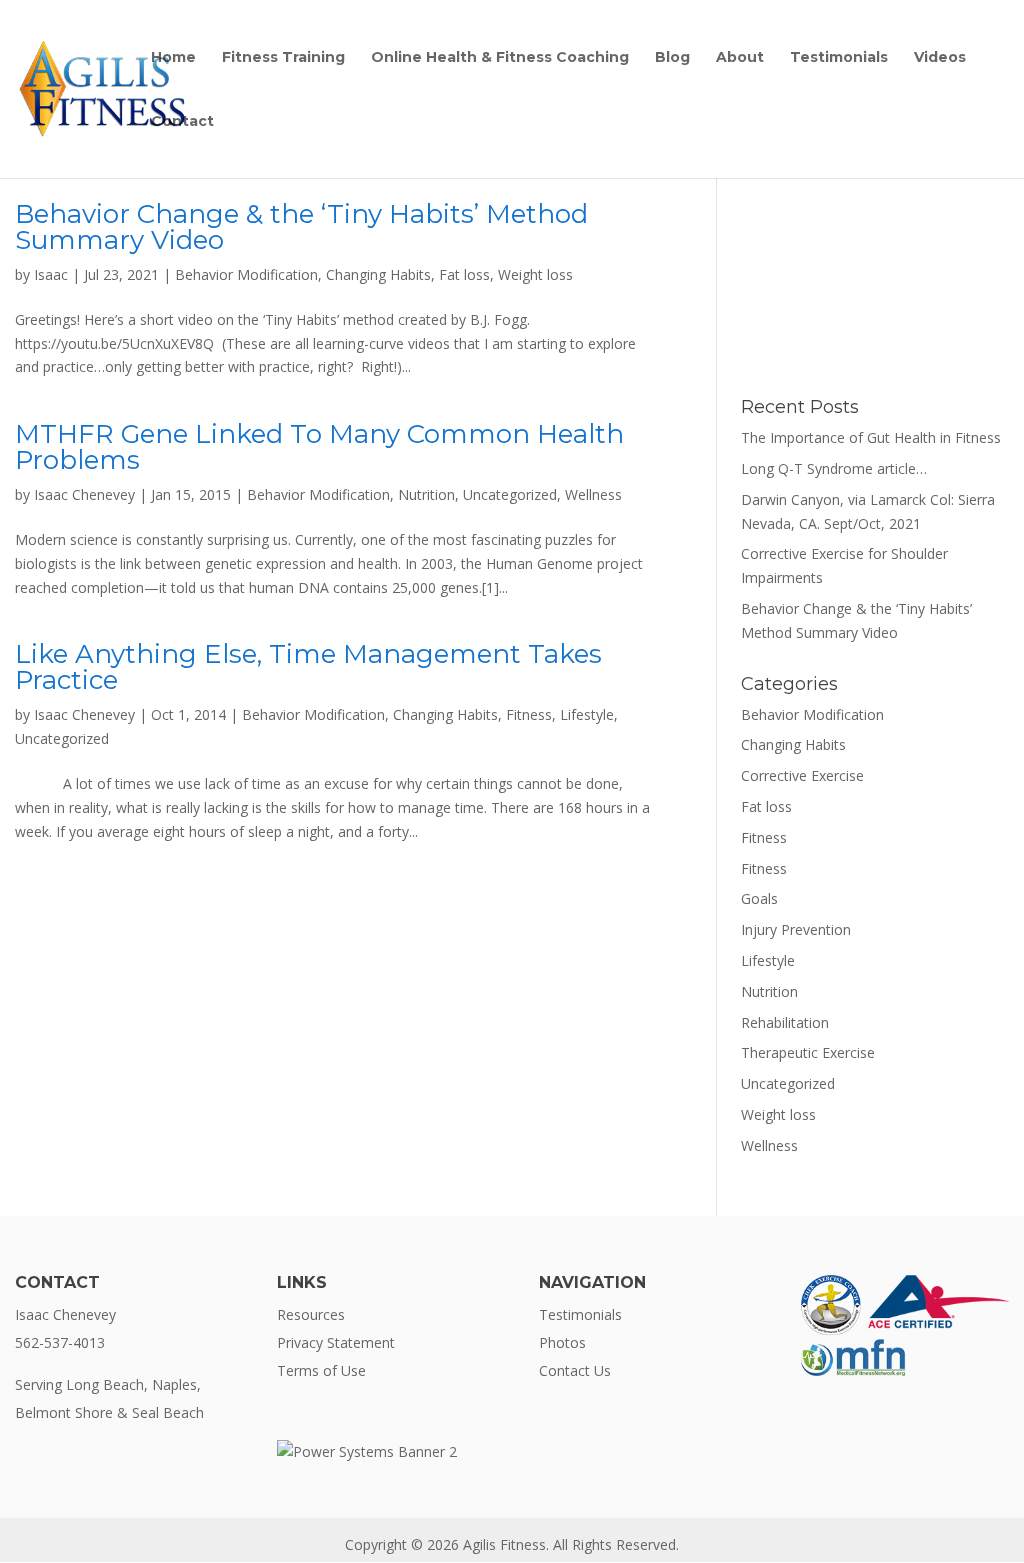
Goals (759, 898)
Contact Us (575, 1370)
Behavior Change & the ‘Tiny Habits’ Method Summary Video (301, 227)
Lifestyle (587, 714)
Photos (562, 1342)
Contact (182, 122)
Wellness (593, 494)
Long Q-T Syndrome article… (834, 468)
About (740, 58)
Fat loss (464, 274)
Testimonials (839, 58)
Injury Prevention (796, 929)
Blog (672, 58)
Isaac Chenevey (84, 494)
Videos (940, 58)
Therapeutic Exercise (808, 1052)
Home (173, 58)
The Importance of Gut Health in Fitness (871, 437)
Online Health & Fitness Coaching (500, 58)
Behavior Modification (246, 274)
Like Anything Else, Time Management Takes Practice (308, 667)
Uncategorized (510, 494)
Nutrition (426, 494)
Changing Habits (378, 274)
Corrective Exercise (802, 775)
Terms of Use (321, 1370)
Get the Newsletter (874, 314)
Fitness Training (283, 58)
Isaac (51, 274)
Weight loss (535, 274)
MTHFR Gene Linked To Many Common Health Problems (319, 447)
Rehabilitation (785, 1022)
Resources (311, 1314)
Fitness (529, 714)
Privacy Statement (336, 1342)
